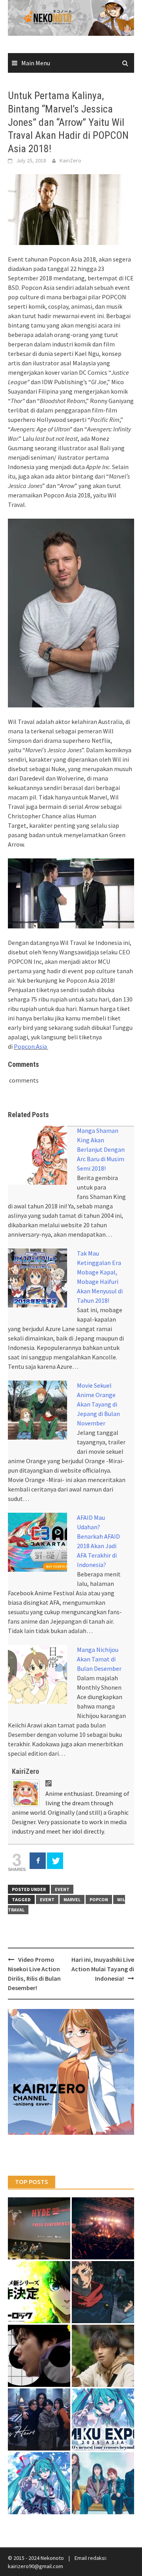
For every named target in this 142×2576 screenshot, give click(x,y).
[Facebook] (38, 1861)
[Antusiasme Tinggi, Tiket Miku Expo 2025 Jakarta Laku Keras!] (103, 2419)
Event (62, 1889)
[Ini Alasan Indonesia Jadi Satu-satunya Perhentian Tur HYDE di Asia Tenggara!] (39, 2228)
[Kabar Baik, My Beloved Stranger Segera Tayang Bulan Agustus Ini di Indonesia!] (103, 2356)
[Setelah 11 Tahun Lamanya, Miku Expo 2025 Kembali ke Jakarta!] (39, 2483)
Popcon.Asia (31, 1046)
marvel (72, 1899)
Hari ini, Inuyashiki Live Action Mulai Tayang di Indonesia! (103, 1969)
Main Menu (36, 63)
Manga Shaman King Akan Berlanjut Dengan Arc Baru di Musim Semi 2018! (101, 1149)
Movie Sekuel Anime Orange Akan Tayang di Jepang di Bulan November (98, 1404)
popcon (99, 1899)
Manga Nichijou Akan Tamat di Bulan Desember (99, 1659)
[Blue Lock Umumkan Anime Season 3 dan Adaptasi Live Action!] (39, 2292)
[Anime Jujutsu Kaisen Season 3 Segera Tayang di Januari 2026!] (103, 2292)
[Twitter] (55, 1861)
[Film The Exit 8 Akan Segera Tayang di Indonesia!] (39, 2356)
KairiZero (70, 160)
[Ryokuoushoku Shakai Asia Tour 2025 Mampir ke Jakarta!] (103, 2483)
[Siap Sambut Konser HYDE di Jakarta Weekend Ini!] (103, 2228)
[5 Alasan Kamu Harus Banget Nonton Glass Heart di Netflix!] (39, 2419)
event (47, 1899)
